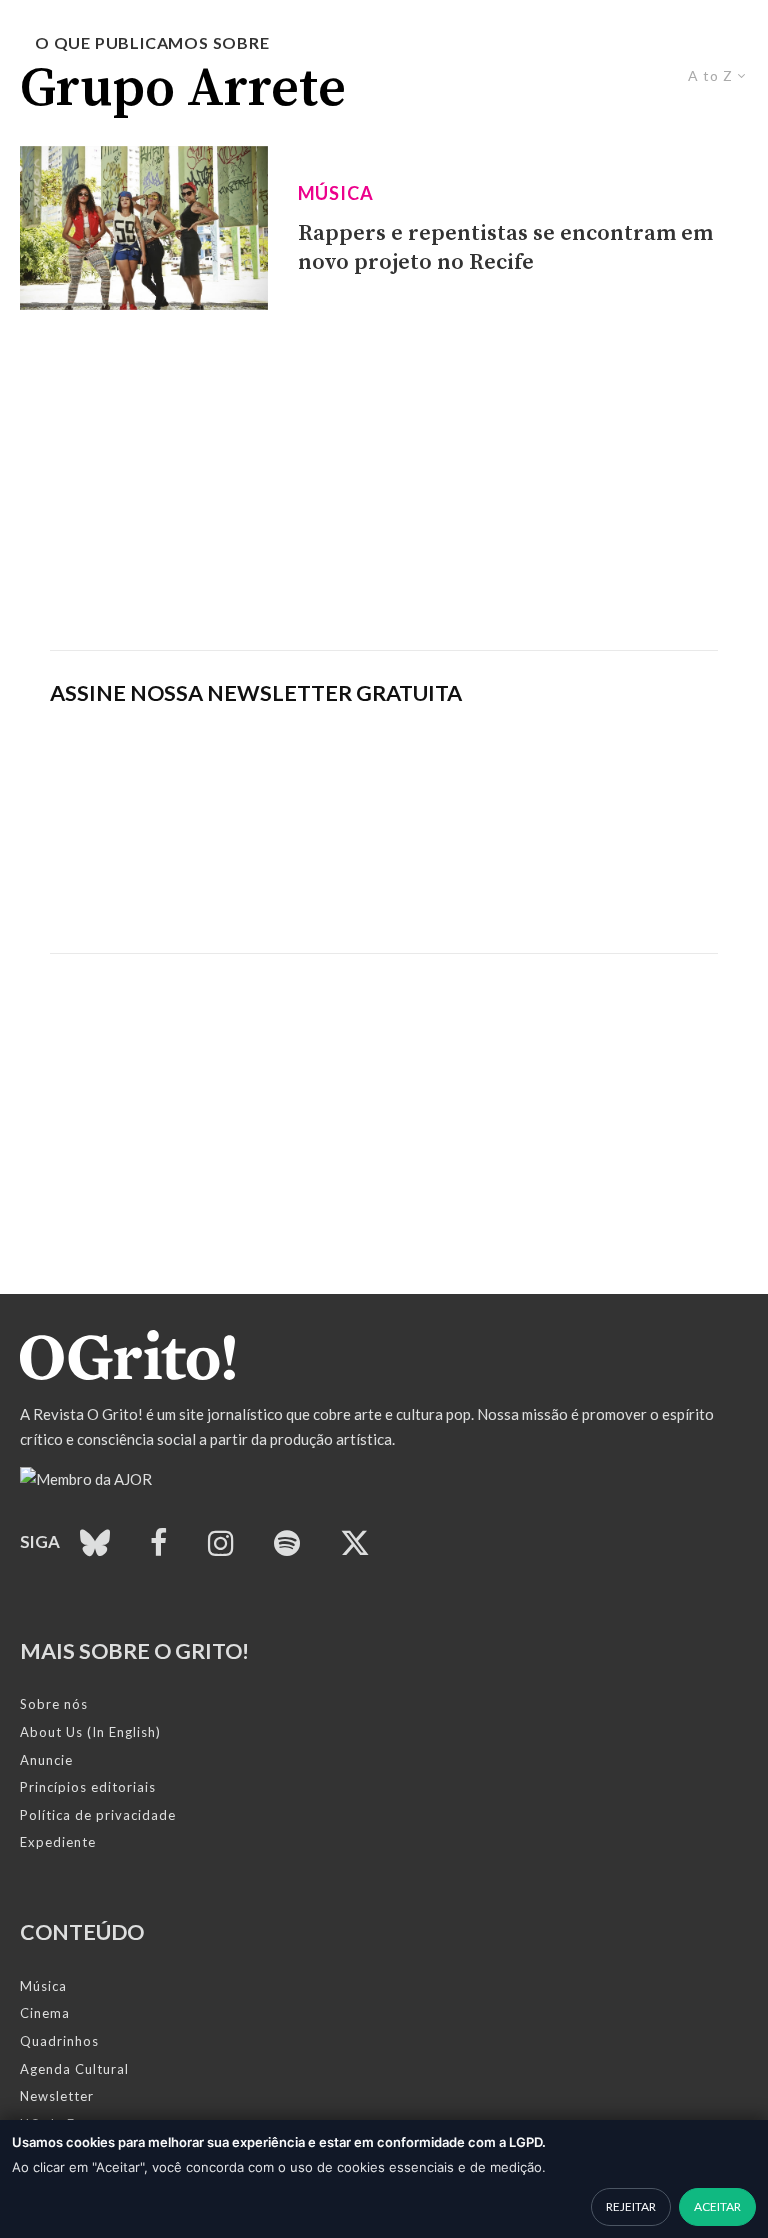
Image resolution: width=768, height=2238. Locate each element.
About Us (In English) (90, 1732)
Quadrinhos (59, 2041)
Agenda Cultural (74, 2069)
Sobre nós (54, 1704)
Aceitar (717, 2206)
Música (336, 193)
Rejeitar (631, 2206)
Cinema (45, 2013)
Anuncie (46, 1760)
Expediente (58, 1842)
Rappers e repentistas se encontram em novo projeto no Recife (505, 248)
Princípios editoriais (88, 1787)
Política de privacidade (98, 1815)
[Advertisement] (384, 480)
